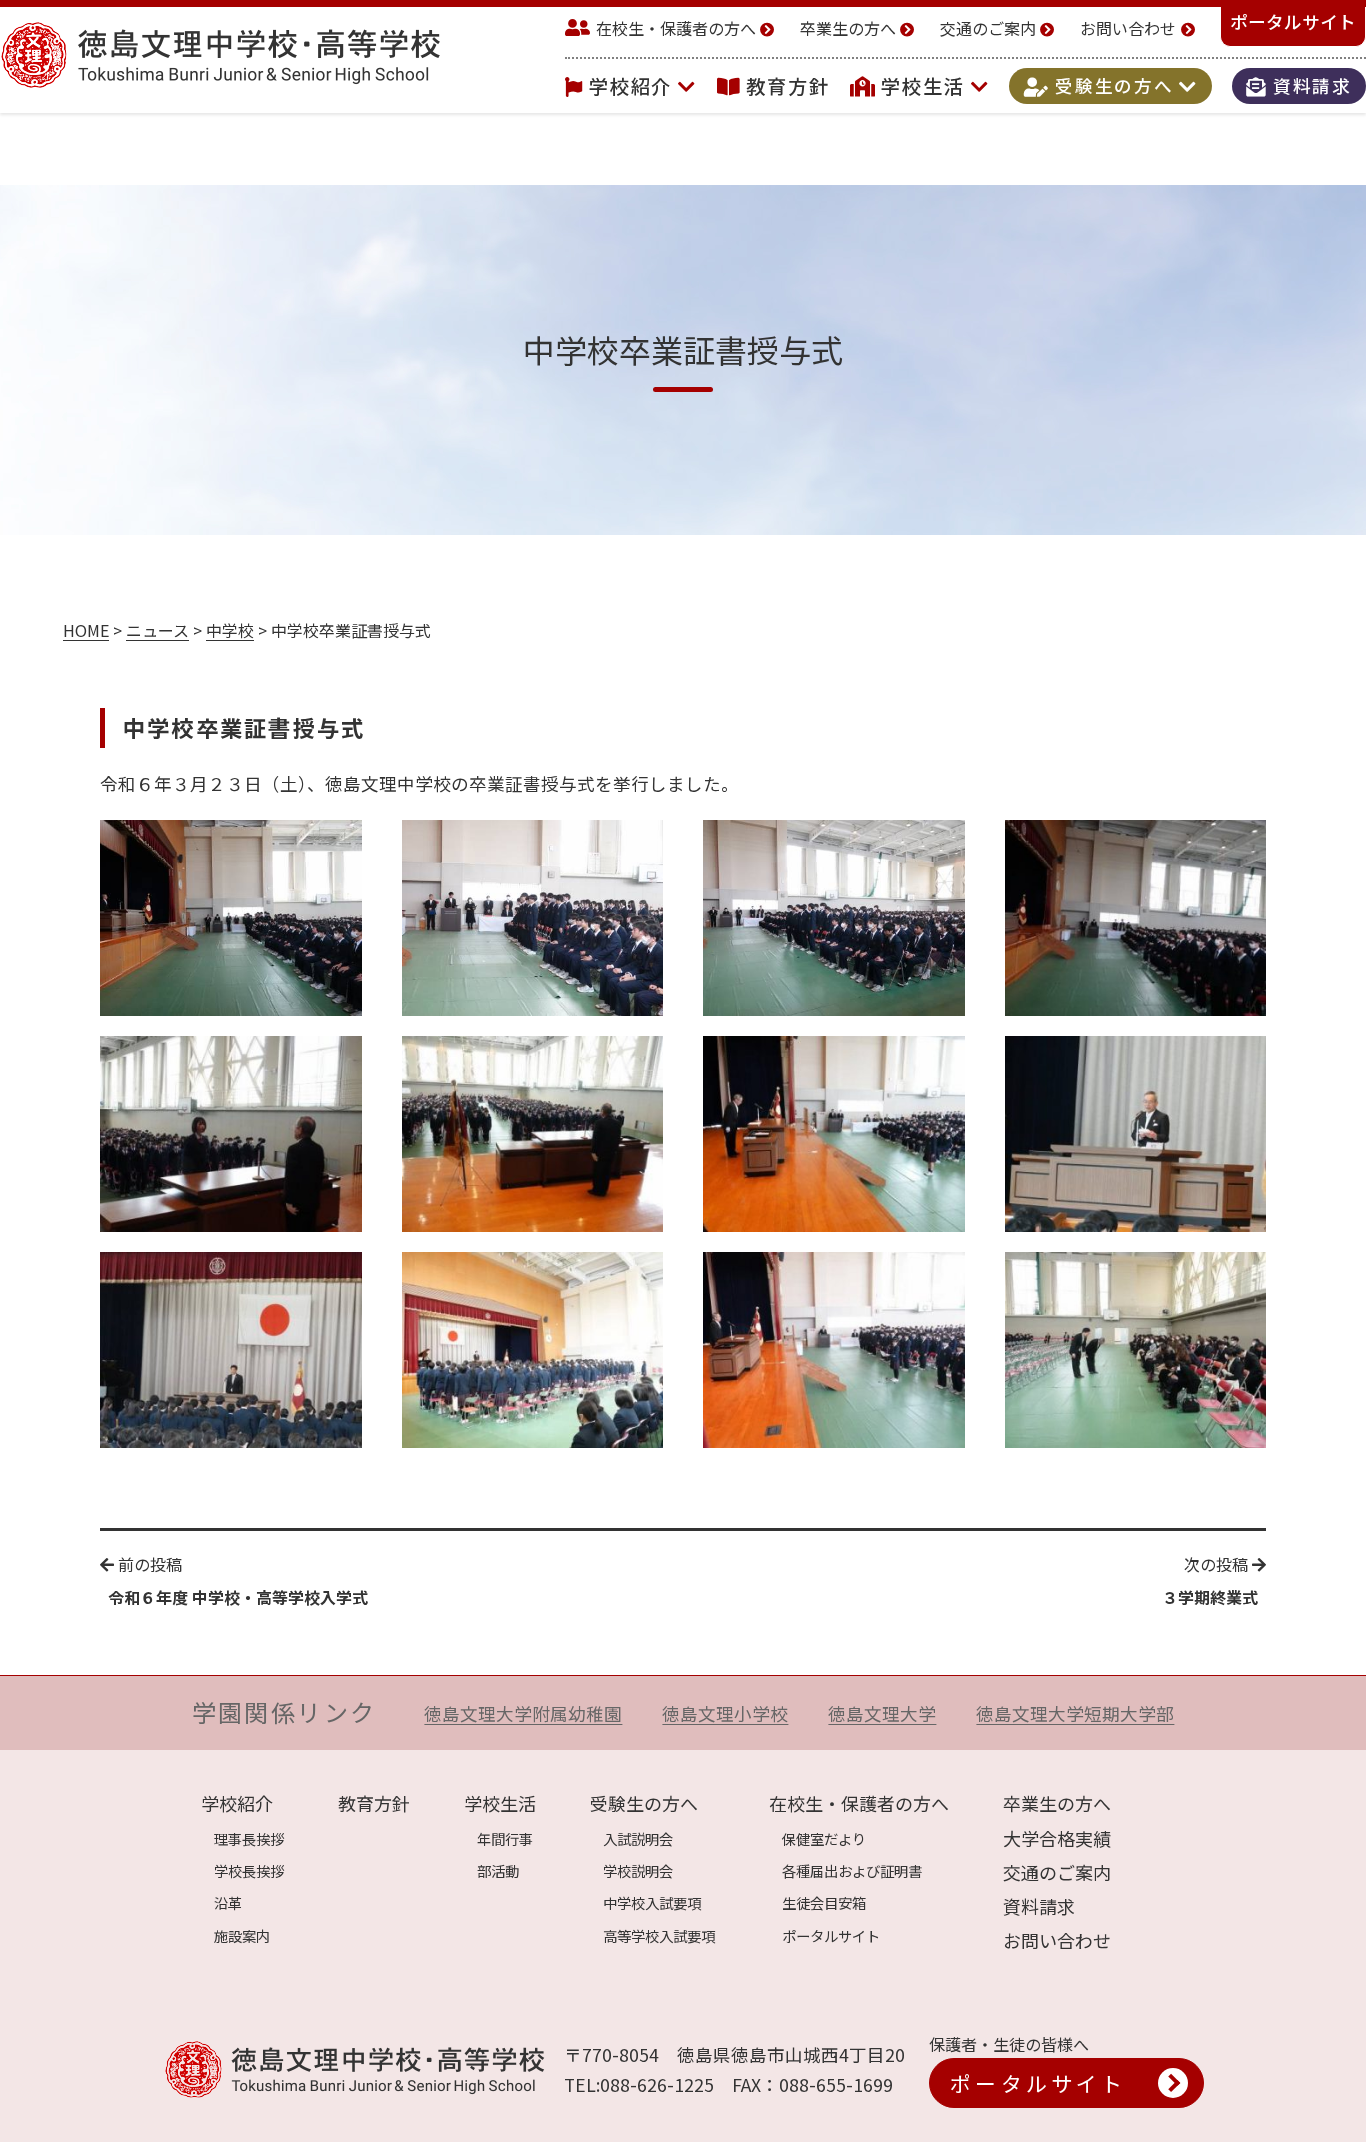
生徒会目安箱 (824, 1902)
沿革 (228, 1902)
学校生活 (926, 86)
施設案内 (242, 1935)
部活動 (498, 1870)
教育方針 (788, 86)
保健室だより (824, 1838)
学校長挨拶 (249, 1870)
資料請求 (1309, 86)
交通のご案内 (988, 28)
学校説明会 (638, 1870)
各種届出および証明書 (852, 1870)
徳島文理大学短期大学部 (1075, 1713)
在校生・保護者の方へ (676, 28)
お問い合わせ (1128, 28)
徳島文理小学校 (725, 1713)
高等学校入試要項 (659, 1935)
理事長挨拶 (249, 1838)
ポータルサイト (1293, 21)
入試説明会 (638, 1838)
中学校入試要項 (652, 1902)
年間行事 (505, 1838)
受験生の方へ (1114, 86)
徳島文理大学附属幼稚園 (523, 1713)
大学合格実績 (1057, 1838)
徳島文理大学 (882, 1713)
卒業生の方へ (848, 28)
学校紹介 (634, 86)
